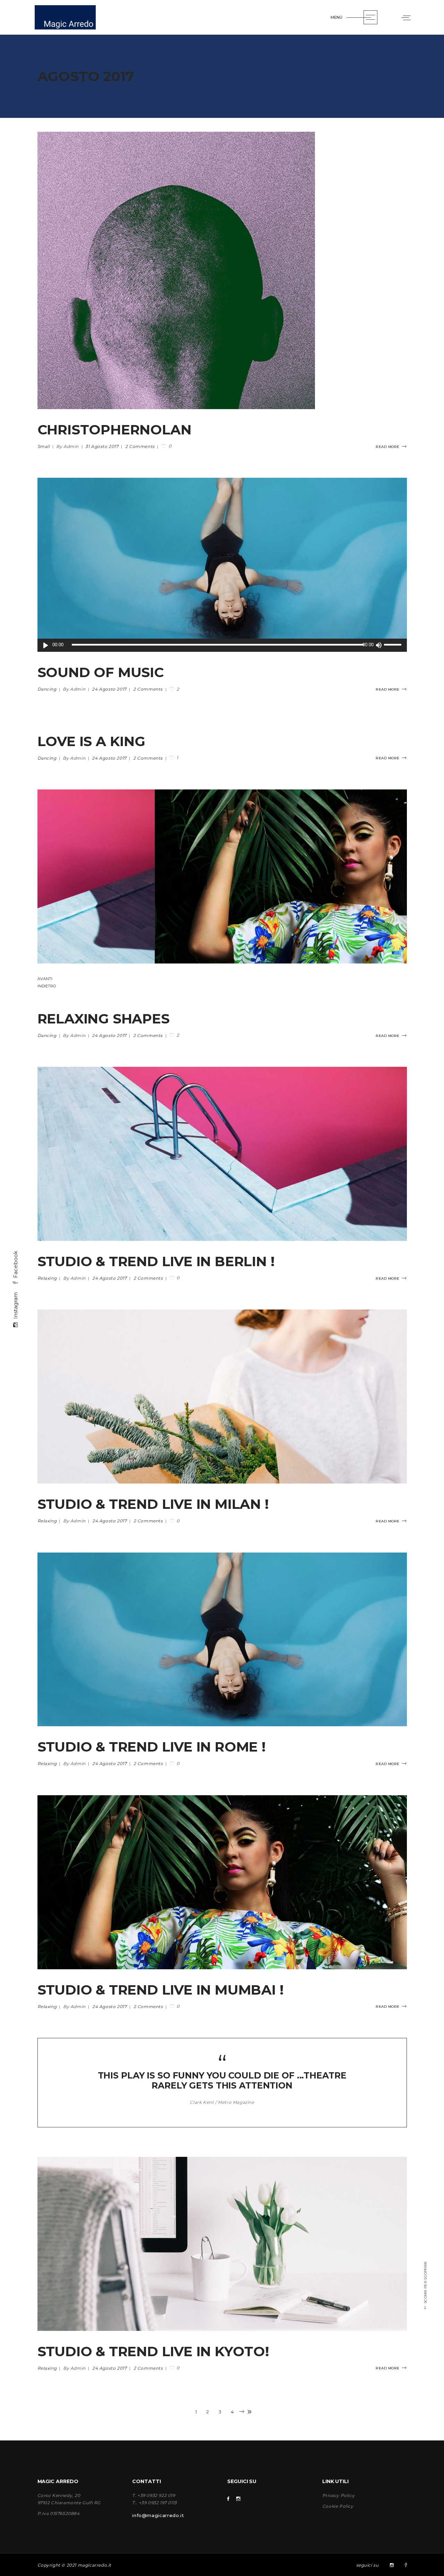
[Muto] (379, 645)
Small (44, 446)
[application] (222, 645)
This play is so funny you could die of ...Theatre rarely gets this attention (222, 2080)
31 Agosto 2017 (103, 446)
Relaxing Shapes (104, 1019)
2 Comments (140, 446)
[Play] (46, 645)
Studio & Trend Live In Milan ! (153, 1504)
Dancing (47, 689)
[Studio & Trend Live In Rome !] (222, 1640)
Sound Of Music (101, 672)
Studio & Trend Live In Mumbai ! (161, 1990)
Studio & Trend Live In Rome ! (152, 1747)
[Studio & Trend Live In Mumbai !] (222, 1882)
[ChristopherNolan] (176, 270)
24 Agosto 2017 (110, 689)
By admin (68, 446)
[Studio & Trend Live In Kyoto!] (222, 2244)
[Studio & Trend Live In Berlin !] (222, 1154)
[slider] (394, 645)
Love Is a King (91, 741)
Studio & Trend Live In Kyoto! (153, 2351)
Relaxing (47, 1278)
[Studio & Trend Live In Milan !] (222, 1397)
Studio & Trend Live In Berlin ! (156, 1261)
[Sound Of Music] (222, 565)
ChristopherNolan (114, 430)
